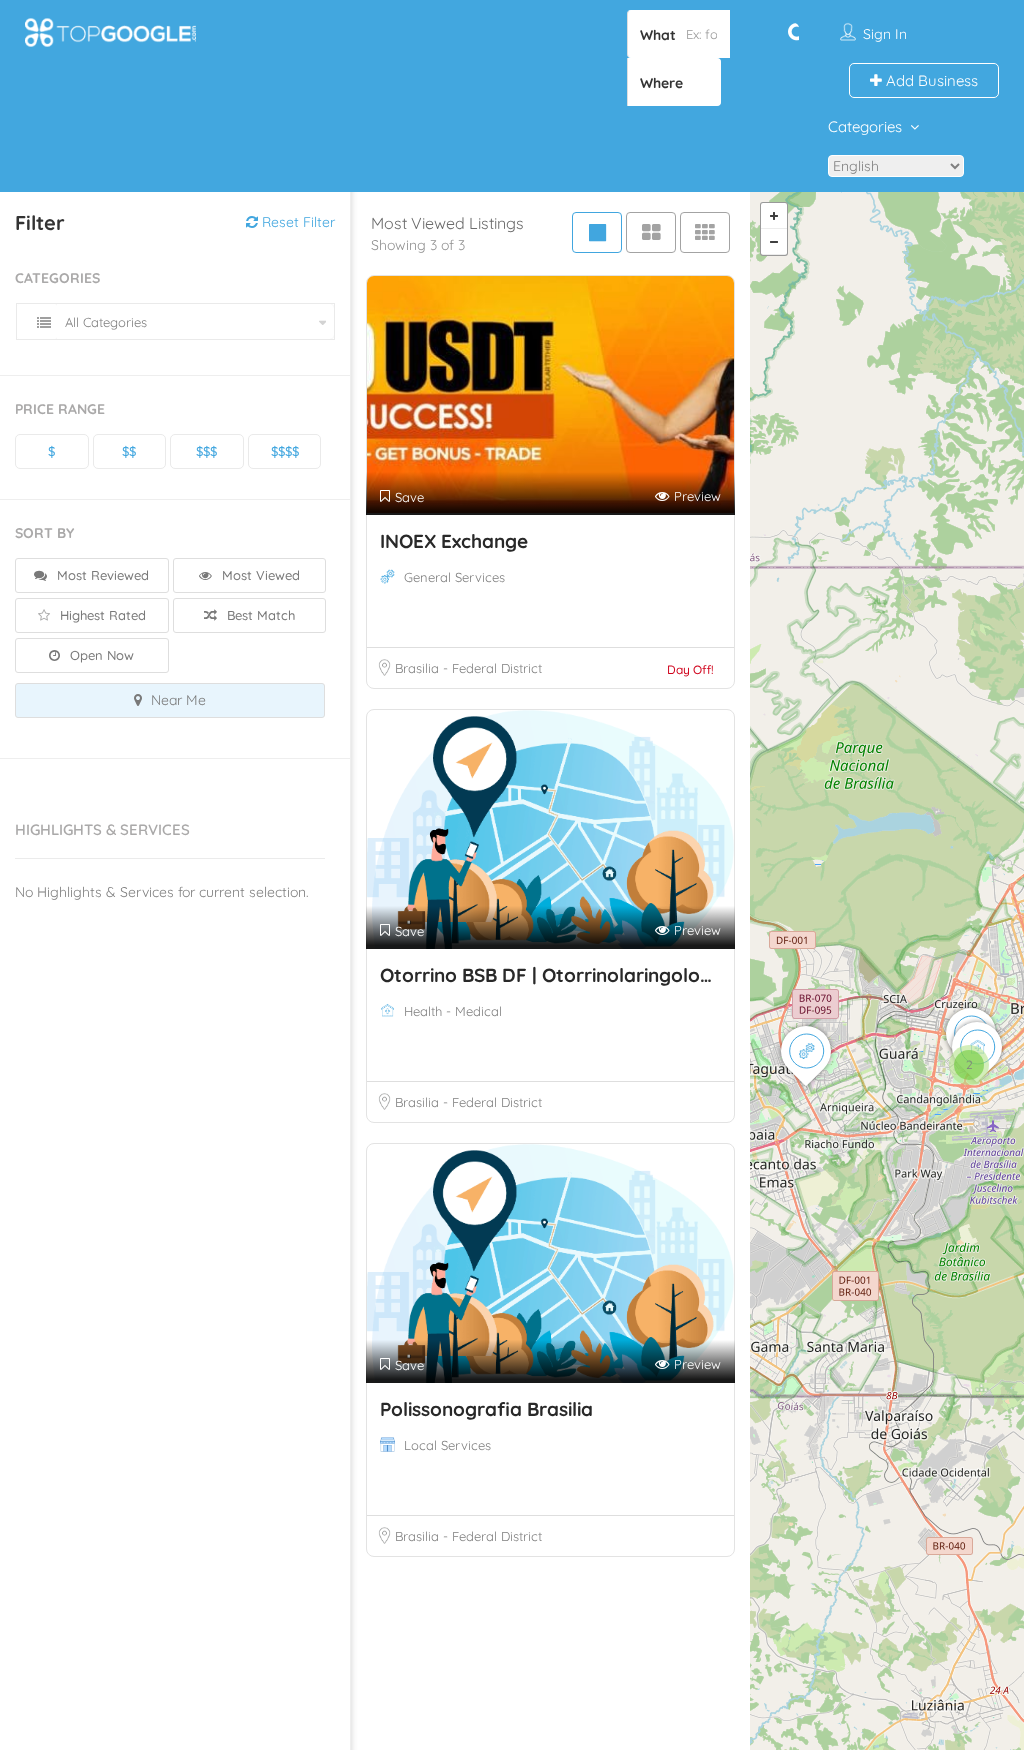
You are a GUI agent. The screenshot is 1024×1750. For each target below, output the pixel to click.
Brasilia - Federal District (468, 668)
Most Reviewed (101, 575)
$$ (129, 451)
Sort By (44, 533)
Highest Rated (101, 615)
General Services (454, 577)
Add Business (930, 80)
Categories (865, 126)
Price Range (60, 409)
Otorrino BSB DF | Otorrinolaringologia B (562, 975)
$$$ (206, 451)
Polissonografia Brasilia (486, 1409)
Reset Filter (296, 222)
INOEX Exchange (454, 541)
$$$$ (285, 451)
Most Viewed (259, 575)
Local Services (447, 1445)
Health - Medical (453, 1011)
